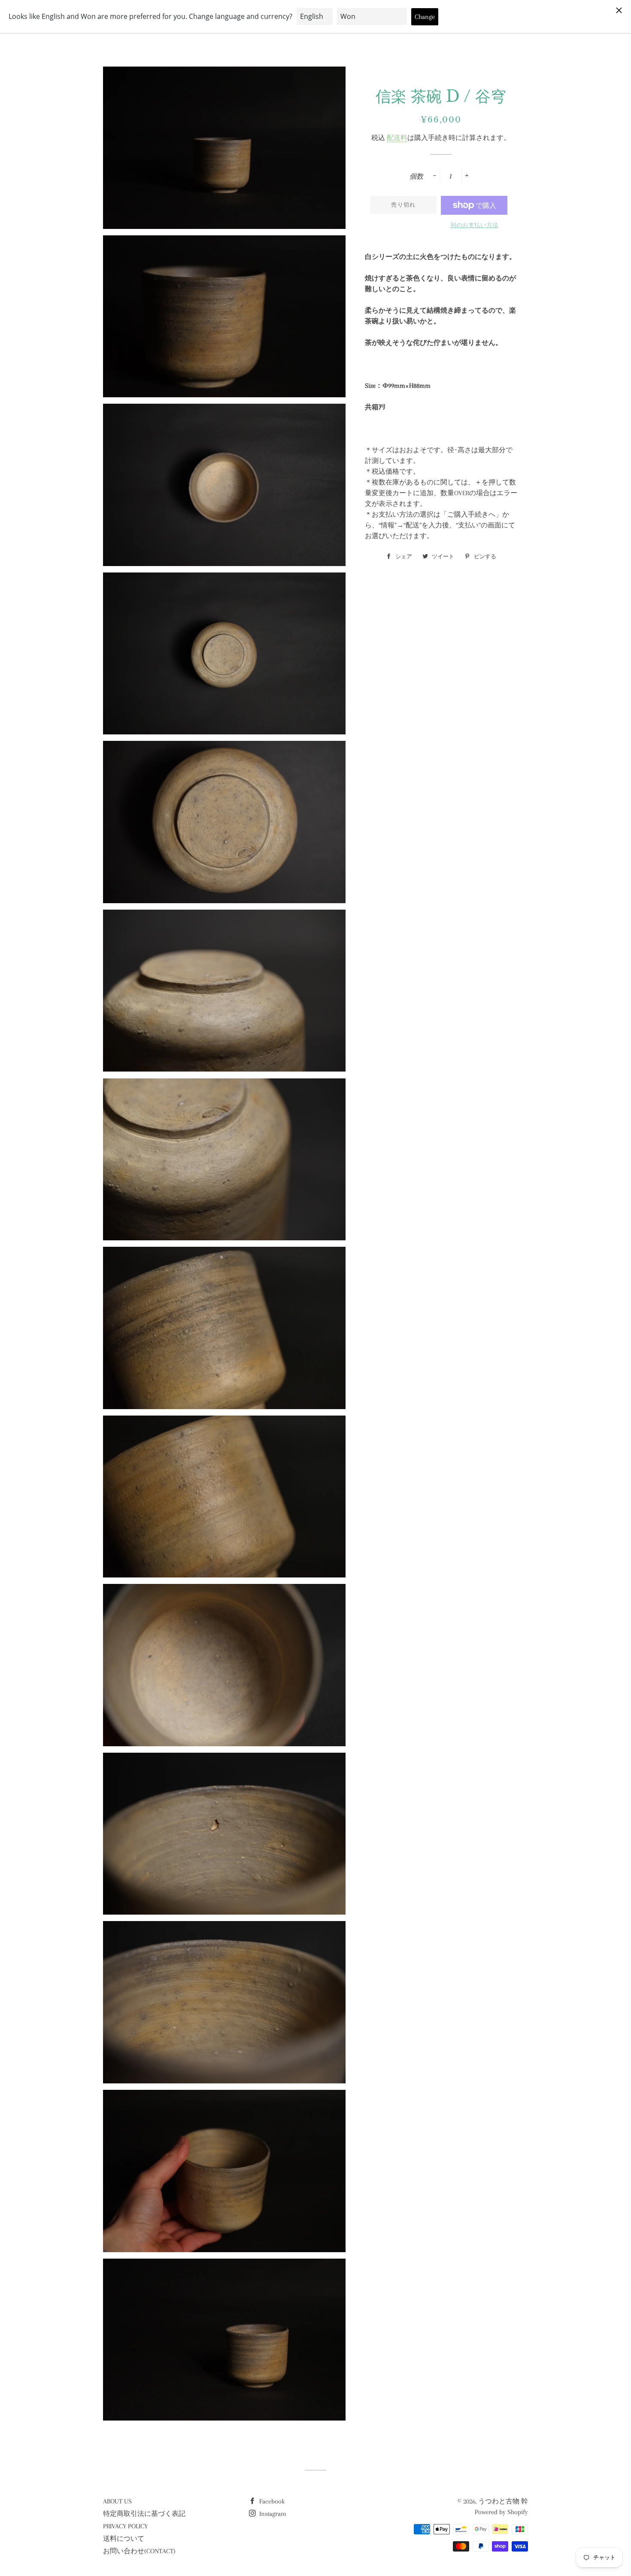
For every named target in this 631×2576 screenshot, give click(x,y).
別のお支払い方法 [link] (474, 225)
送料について (124, 2539)
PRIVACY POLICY (125, 2526)
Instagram (272, 2514)
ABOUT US (117, 2501)
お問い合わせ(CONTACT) (139, 2551)
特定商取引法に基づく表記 (144, 2514)
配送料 (397, 138)
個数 (416, 177)
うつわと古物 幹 (503, 2501)
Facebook (271, 2501)
